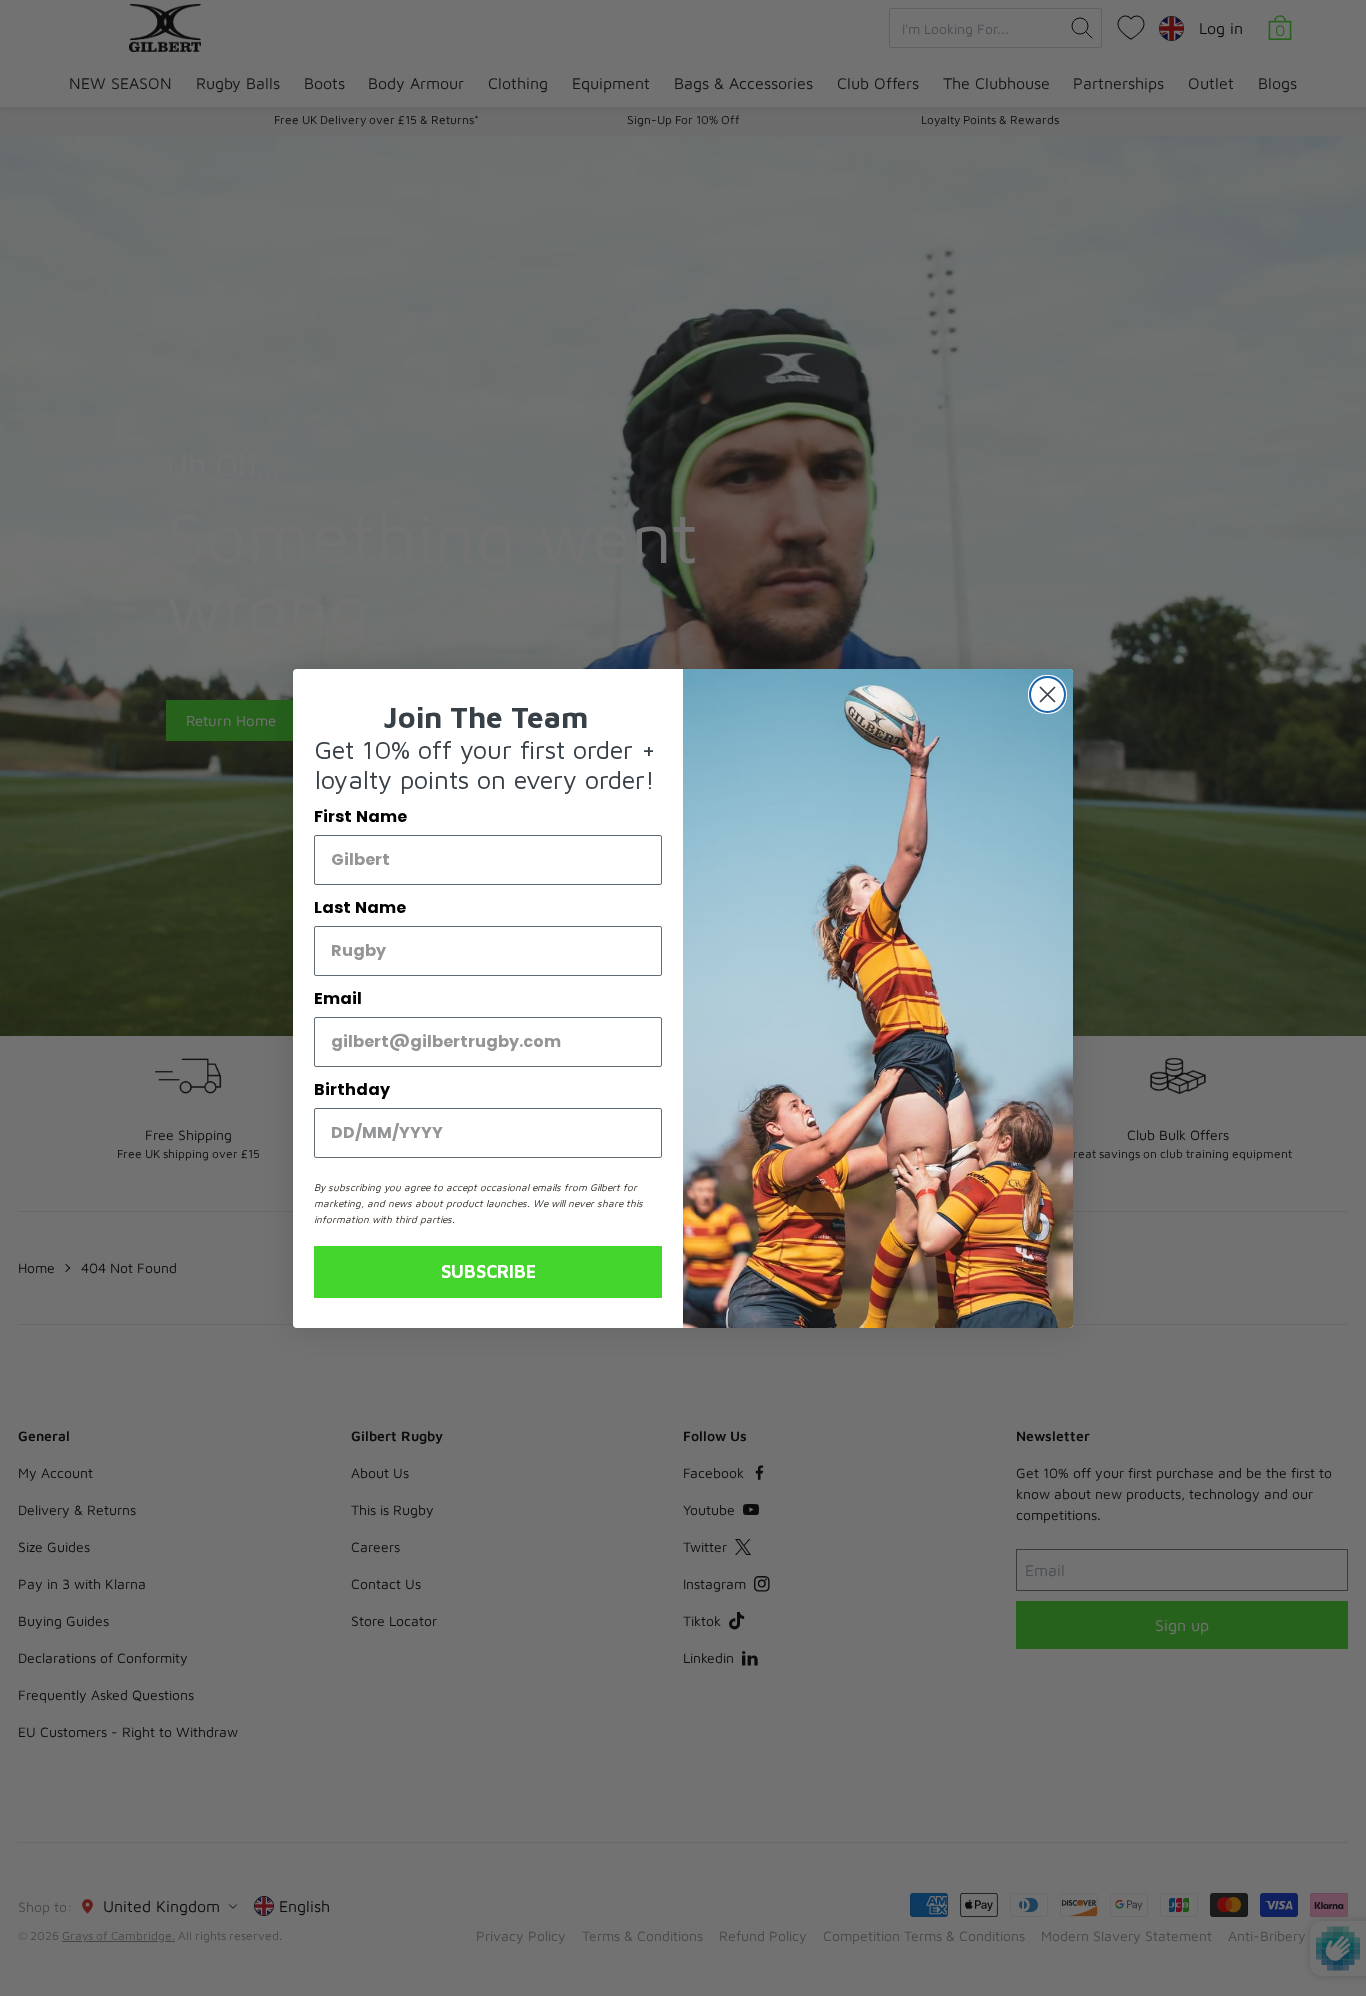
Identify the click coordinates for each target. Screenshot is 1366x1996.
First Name (360, 816)
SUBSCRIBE (488, 1271)
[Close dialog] (1047, 694)
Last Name (360, 907)
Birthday (352, 1089)
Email (338, 998)
